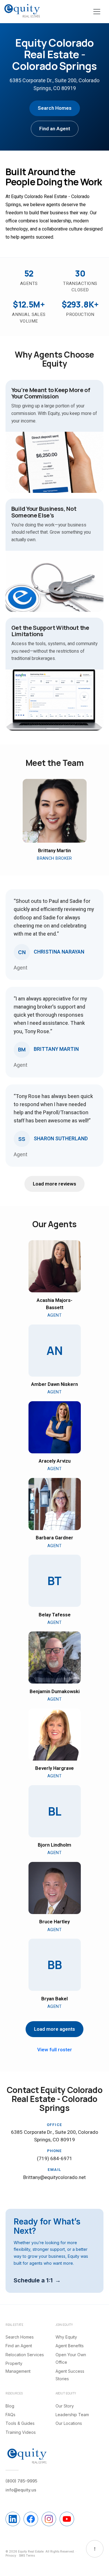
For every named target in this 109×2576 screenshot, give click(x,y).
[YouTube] (67, 2519)
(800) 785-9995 (21, 2481)
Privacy (11, 2555)
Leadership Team (72, 2415)
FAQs (10, 2415)
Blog (10, 2406)
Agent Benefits (70, 2346)
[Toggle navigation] (97, 12)
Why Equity (66, 2337)
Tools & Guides (20, 2423)
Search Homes (55, 108)
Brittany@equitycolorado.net (54, 2177)
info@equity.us (21, 2490)
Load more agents (54, 2029)
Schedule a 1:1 (33, 2280)
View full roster (55, 2050)
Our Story (65, 2406)
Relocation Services (25, 2355)
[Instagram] (49, 2519)
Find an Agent (55, 129)
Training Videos (21, 2432)
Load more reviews (54, 1184)
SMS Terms (27, 2555)
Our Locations (69, 2423)
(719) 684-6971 (55, 2159)
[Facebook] (31, 2519)
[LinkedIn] (13, 2519)
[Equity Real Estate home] (22, 11)
